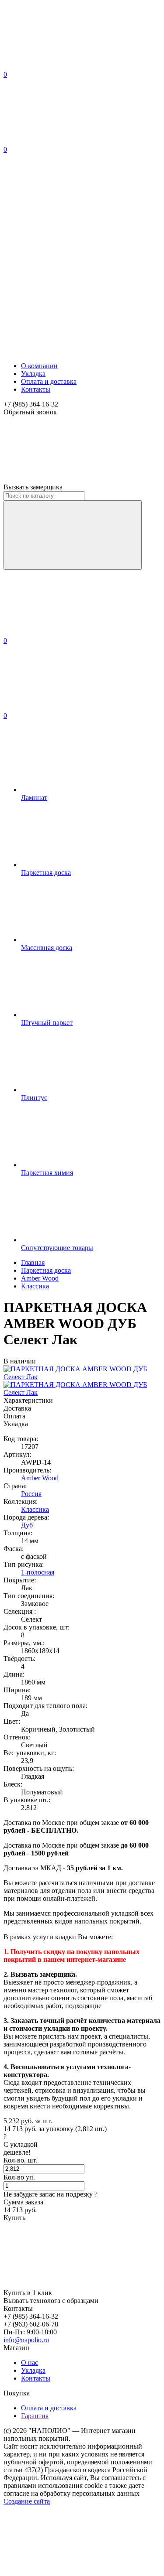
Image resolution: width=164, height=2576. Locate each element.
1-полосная (38, 1572)
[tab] (82, 1401)
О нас (30, 2362)
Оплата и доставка (49, 381)
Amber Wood (40, 1478)
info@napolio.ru (26, 2340)
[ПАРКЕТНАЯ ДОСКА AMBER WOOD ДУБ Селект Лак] (82, 1392)
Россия (31, 1494)
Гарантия (35, 2416)
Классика (35, 1509)
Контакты (36, 389)
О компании (39, 366)
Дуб (27, 1525)
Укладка (33, 374)
